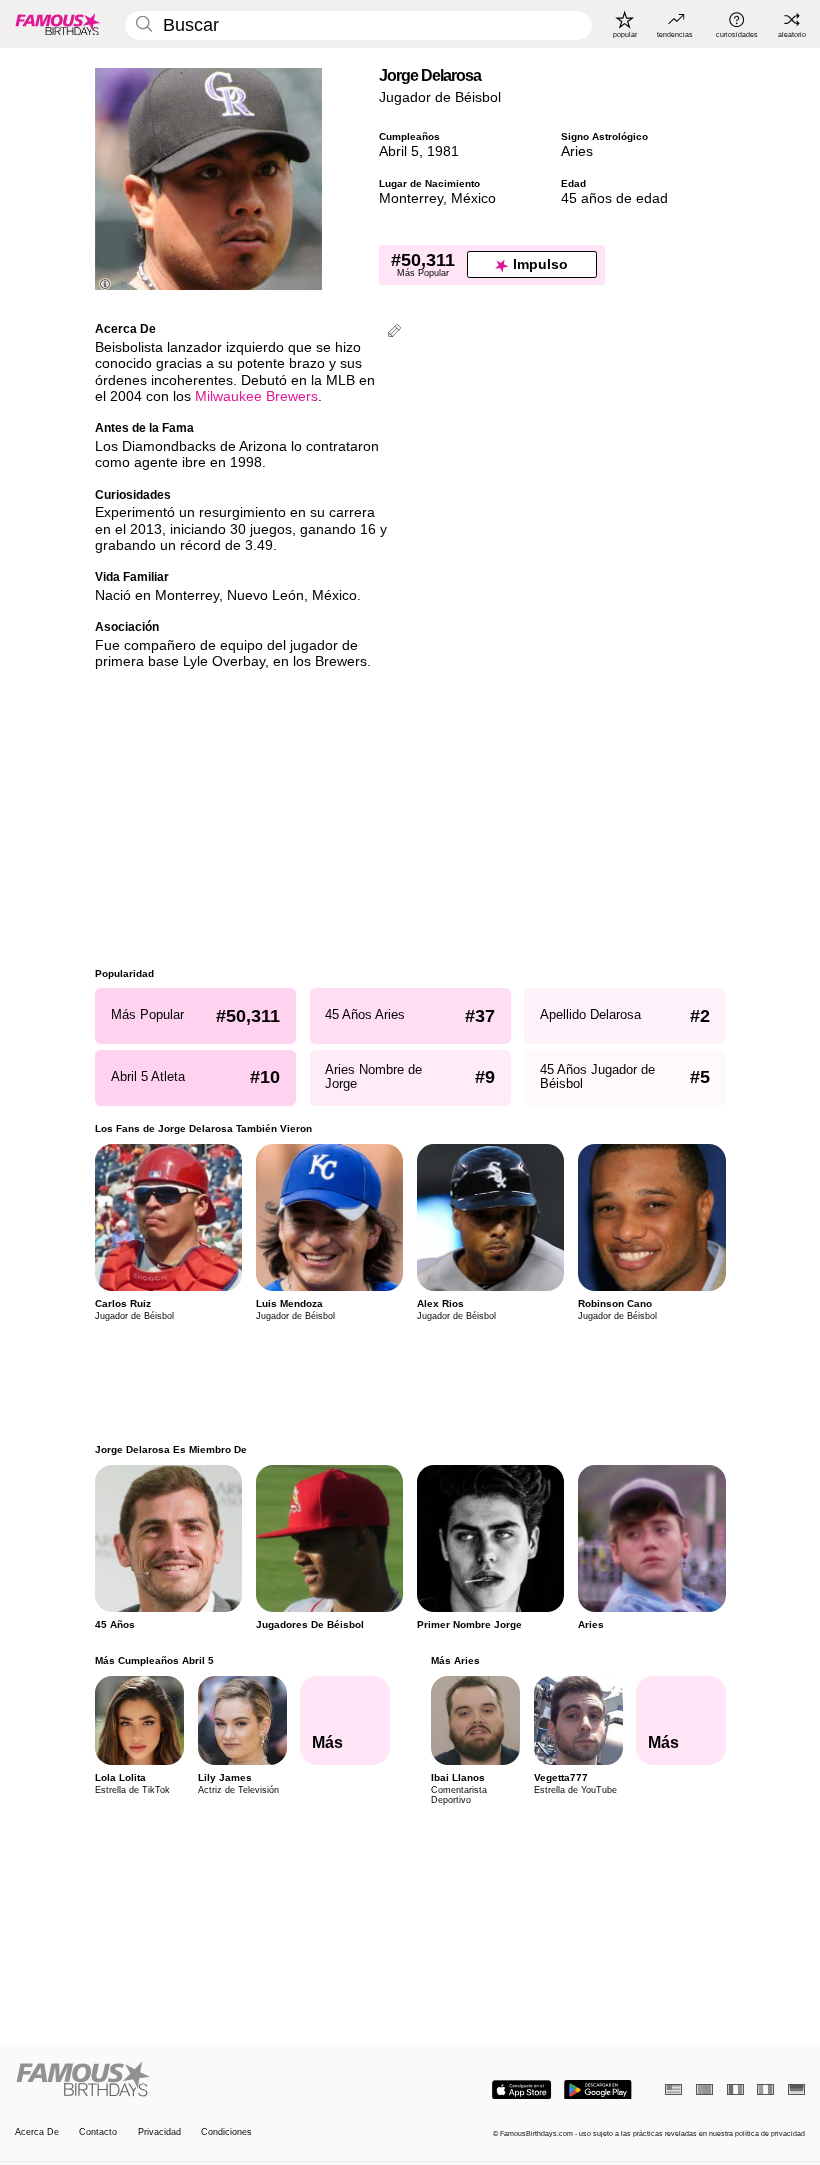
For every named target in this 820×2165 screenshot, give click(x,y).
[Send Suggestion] (394, 332)
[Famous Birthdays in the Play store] (598, 2090)
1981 (443, 151)
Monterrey (411, 198)
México (473, 198)
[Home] (209, 2080)
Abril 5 (399, 151)
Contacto (98, 2132)
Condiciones (226, 2132)
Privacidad (159, 2132)
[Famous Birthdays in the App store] (521, 2090)
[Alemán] (796, 2089)
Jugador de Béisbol (440, 97)
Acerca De (37, 2132)
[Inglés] (673, 2089)
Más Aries (454, 1660)
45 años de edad (614, 198)
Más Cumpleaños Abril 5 (154, 1660)
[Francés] (735, 2089)
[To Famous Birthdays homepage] (58, 24)
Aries (577, 151)
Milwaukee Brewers (256, 396)
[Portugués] (704, 2089)
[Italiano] (765, 2089)
